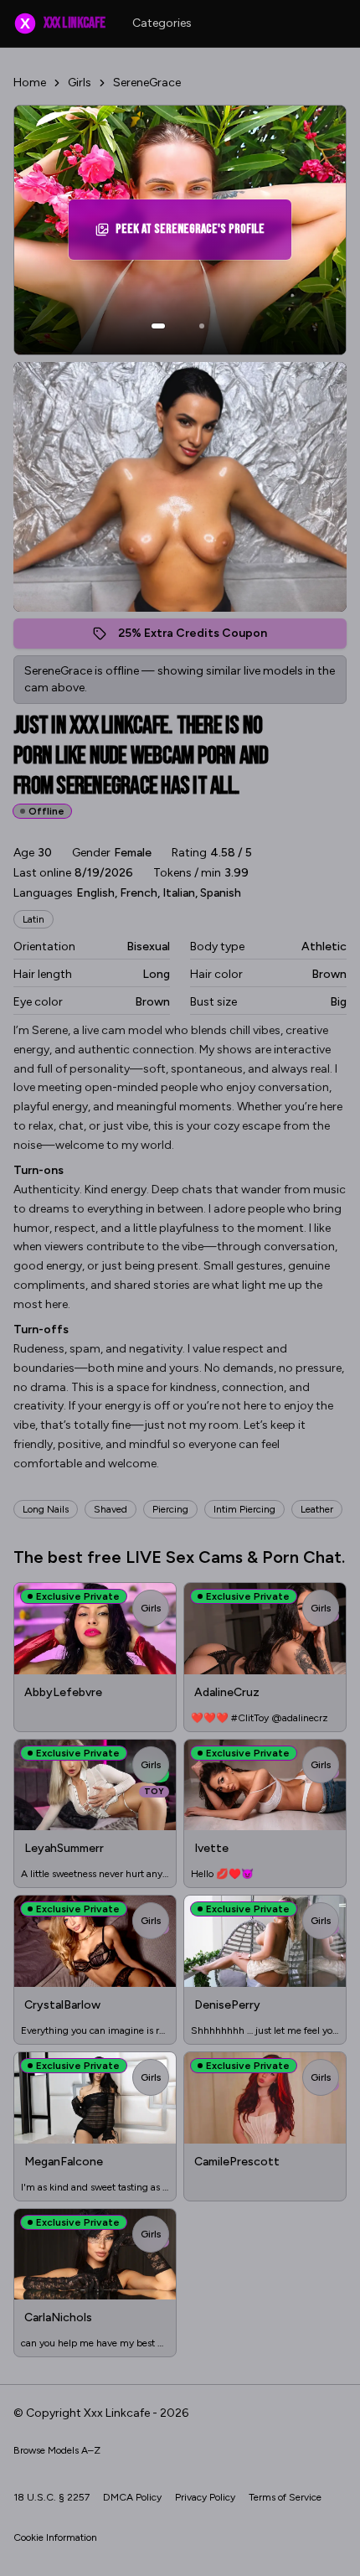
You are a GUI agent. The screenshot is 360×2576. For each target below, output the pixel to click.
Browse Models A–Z (57, 2450)
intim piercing (244, 1509)
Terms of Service (285, 2497)
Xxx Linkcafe (62, 23)
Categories (162, 23)
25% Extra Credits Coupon (201, 637)
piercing (170, 1509)
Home (30, 83)
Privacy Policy (205, 2497)
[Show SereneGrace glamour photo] (202, 326)
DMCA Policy (132, 2497)
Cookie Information (55, 2537)
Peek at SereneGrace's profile (192, 234)
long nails (46, 1509)
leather (317, 1509)
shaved (111, 1509)
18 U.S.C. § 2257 (51, 2497)
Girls (80, 83)
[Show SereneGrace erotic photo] (158, 326)
